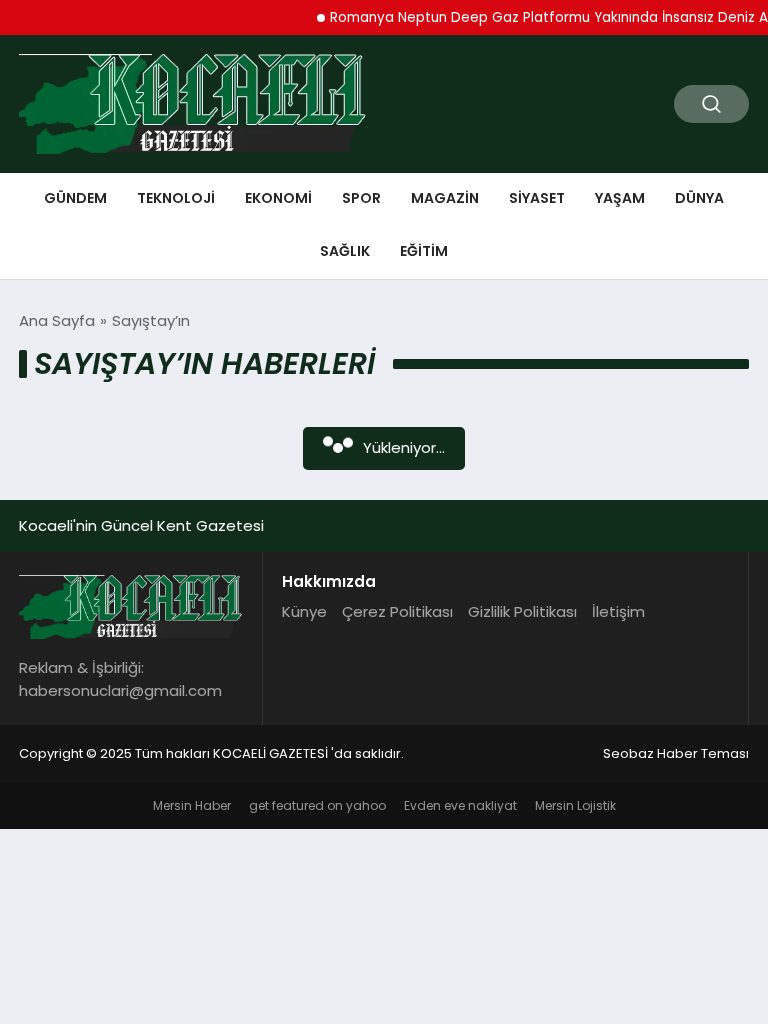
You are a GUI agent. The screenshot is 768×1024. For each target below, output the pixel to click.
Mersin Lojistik (575, 805)
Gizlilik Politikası (522, 611)
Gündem (75, 198)
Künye (304, 611)
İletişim (618, 611)
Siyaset (537, 198)
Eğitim (424, 251)
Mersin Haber (192, 805)
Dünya (699, 198)
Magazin (445, 198)
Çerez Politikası (397, 611)
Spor (361, 198)
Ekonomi (278, 198)
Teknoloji (176, 198)
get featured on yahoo (317, 805)
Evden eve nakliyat (460, 805)
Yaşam (620, 198)
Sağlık (345, 251)
